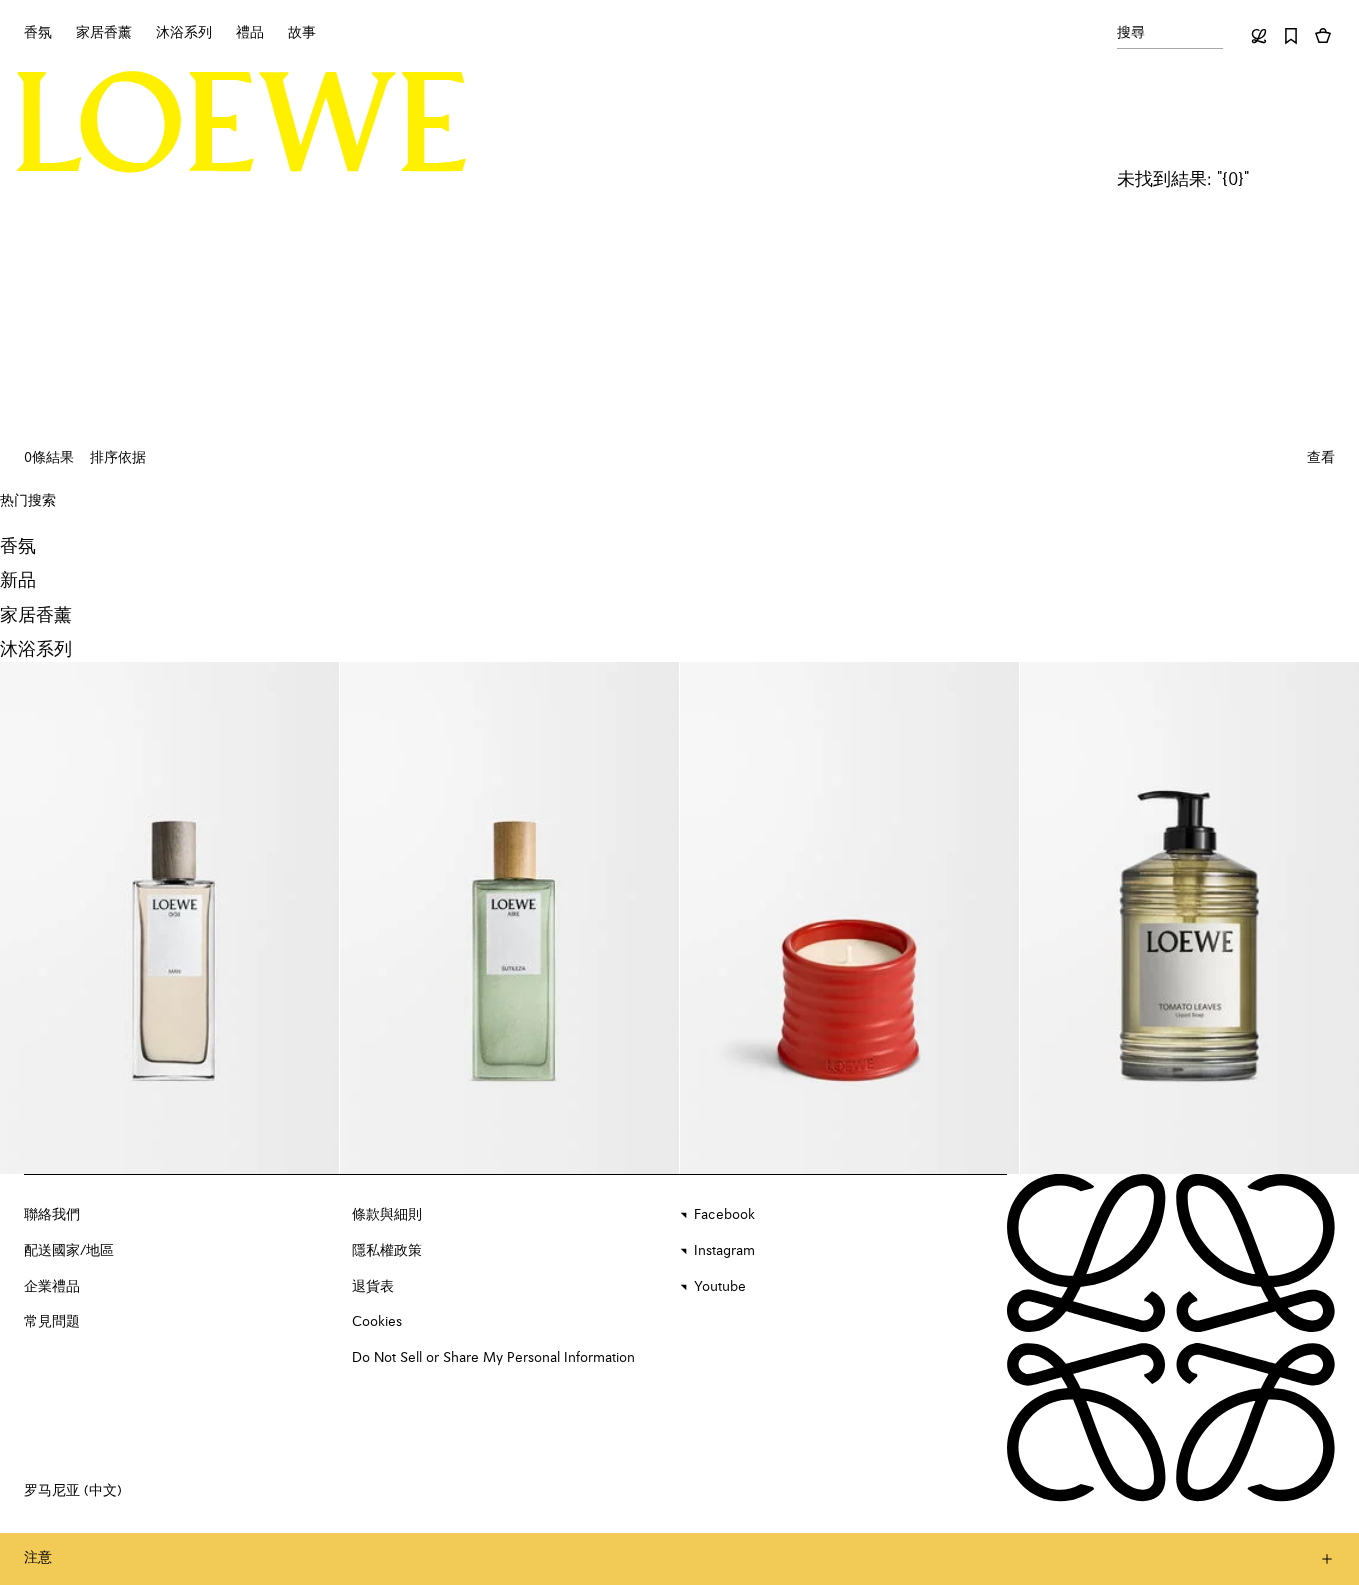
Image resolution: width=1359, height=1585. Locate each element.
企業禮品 (52, 1287)
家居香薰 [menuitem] (104, 33)
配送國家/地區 (69, 1251)
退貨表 (373, 1287)
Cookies (377, 1322)
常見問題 (52, 1322)
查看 (1321, 458)
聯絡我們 (52, 1215)
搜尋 (1131, 33)
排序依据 (118, 458)
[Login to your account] (1259, 36)
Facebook (724, 1215)
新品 (18, 581)
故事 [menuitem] (302, 33)
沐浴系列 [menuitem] (184, 33)
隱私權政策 (387, 1251)
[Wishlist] (1291, 36)
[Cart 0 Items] (1323, 36)
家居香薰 (36, 616)
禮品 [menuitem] (250, 33)
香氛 (18, 547)
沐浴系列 (36, 650)
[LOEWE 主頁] (242, 122)
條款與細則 (387, 1215)
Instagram (724, 1251)
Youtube (720, 1287)
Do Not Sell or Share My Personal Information (493, 1358)
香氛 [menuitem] (38, 33)
